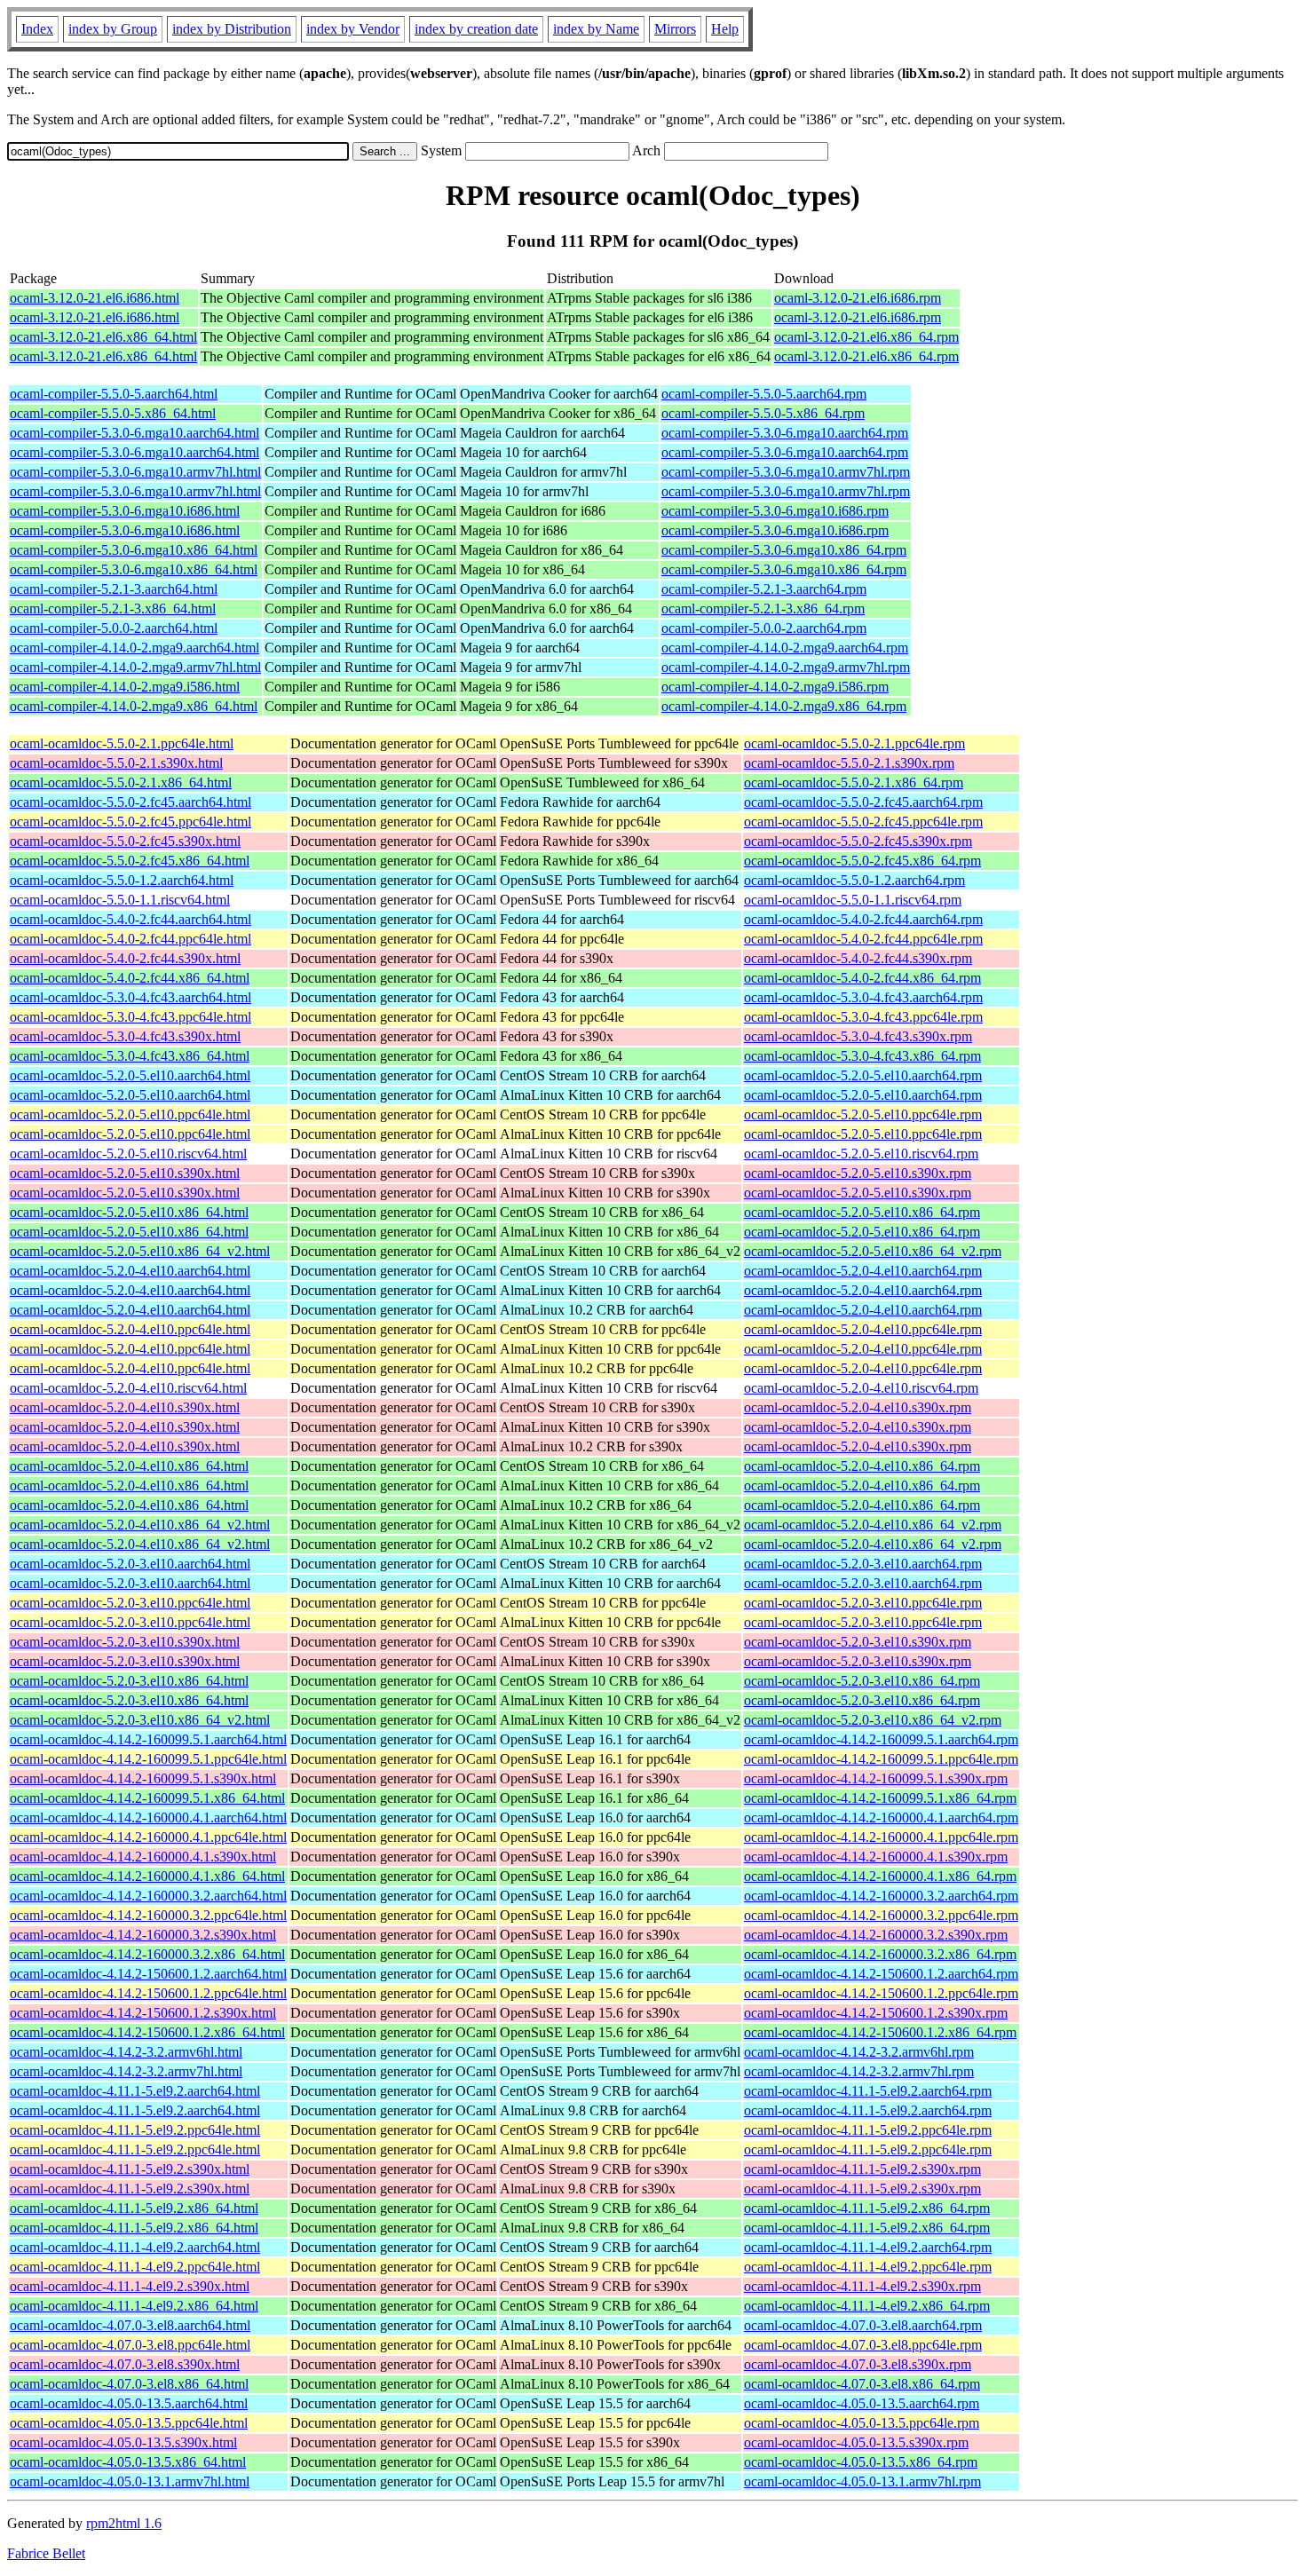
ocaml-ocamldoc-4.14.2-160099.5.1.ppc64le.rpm (881, 1759)
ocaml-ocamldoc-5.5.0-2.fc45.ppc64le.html (130, 822)
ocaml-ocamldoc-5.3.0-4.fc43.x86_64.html (130, 1056)
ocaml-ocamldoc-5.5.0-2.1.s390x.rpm (849, 763)
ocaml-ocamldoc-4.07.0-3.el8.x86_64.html (129, 2384)
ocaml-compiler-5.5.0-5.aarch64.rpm (764, 394)
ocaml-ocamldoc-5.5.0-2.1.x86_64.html (121, 782)
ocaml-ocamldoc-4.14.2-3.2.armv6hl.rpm (859, 2052)
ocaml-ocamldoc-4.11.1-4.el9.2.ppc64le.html (135, 2267)
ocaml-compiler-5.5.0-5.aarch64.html (114, 394)
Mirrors (675, 29)
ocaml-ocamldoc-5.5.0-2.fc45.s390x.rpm (858, 841)
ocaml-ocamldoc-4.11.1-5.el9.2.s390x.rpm (862, 2169)
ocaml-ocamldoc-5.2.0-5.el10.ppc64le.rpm (863, 1114)
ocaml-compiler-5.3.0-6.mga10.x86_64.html (134, 550)
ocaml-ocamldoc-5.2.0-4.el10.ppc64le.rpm (863, 1329)
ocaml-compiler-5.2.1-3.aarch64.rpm (764, 589)
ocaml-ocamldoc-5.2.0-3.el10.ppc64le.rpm (863, 1603)
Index (37, 29)
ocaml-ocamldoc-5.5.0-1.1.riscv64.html (120, 900)
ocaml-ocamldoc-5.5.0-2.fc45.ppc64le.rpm (863, 822)
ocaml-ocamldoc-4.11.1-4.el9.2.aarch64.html (135, 2247)
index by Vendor (353, 29)
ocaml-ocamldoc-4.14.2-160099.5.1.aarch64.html (148, 1739)
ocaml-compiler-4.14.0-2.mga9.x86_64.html (134, 706)
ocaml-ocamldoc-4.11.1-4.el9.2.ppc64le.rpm (868, 2267)
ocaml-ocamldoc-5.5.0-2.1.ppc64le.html (122, 743)
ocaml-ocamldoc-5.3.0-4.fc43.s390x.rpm (858, 1036)
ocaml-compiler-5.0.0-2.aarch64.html (114, 628)
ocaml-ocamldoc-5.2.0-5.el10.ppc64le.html (130, 1114)
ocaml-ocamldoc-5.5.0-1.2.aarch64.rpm (854, 880)
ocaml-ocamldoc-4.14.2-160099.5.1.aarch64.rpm (881, 1739)
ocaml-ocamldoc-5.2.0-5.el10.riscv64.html (128, 1154)
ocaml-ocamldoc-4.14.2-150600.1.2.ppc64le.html (148, 1993)
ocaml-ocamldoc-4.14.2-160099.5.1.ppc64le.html (148, 1759)
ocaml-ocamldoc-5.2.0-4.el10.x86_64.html (129, 1466)
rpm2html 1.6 (124, 2523)
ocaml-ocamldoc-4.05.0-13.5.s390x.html (123, 2442)
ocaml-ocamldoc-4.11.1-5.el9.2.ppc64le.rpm (868, 2130)
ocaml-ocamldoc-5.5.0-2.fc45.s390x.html (125, 841)
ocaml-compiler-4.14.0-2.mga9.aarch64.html (134, 648)
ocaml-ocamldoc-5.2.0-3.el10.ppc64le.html (130, 1603)
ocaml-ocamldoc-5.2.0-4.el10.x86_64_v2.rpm (873, 1525)
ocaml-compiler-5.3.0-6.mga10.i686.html (125, 511)
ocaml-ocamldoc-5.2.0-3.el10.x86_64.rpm (862, 1681)
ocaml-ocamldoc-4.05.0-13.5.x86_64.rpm (861, 2462)
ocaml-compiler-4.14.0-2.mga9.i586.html (125, 687)
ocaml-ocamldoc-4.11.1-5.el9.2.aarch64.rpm (868, 2091)
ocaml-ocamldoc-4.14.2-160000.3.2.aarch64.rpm (881, 1896)
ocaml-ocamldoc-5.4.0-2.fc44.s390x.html (125, 958)
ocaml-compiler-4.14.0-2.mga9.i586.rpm (775, 687)
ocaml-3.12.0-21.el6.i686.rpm (858, 298)
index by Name (596, 29)
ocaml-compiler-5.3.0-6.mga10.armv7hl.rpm (786, 472)
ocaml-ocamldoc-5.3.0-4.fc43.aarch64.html (130, 997)
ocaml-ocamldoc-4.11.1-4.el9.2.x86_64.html (134, 2306)
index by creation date (476, 29)
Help (725, 29)
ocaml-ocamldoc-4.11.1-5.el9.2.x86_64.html (134, 2208)
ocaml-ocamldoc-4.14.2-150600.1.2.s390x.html (143, 2013)
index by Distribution (232, 29)
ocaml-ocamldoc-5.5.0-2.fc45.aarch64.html (130, 802)
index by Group (113, 29)
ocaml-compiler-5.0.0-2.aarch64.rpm (764, 628)
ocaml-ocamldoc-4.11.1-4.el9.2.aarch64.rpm (868, 2247)
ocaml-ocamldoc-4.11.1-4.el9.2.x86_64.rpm (867, 2306)
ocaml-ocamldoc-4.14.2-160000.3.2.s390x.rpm (876, 1935)
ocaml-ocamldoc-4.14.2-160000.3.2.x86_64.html (147, 1954)
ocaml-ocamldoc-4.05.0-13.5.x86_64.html (128, 2462)
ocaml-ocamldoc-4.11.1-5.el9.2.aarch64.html (135, 2091)
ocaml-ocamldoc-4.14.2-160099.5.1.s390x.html (143, 1778)
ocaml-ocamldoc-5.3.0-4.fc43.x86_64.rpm (862, 1056)
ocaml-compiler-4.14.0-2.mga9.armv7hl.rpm (786, 667)
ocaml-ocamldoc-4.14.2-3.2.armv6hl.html (126, 2052)
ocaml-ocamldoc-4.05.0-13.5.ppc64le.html (129, 2423)
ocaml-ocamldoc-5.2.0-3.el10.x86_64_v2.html (140, 1720)
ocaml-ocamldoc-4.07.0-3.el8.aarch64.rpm (863, 2325)
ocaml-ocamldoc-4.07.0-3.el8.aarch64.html (130, 2325)
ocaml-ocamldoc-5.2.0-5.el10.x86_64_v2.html (140, 1251)
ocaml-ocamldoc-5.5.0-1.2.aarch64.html (122, 880)
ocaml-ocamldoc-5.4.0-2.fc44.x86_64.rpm (862, 978)
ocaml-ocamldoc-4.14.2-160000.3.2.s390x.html (143, 1935)
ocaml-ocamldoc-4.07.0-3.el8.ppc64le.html (130, 2345)
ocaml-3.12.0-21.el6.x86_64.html (103, 337)
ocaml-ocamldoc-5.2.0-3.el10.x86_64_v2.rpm (873, 1720)
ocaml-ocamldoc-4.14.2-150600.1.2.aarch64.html (148, 1974)
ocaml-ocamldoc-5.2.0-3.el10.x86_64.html (129, 1681)
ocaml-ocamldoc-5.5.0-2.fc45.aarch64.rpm (863, 802)
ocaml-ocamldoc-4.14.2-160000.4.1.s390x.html (143, 1857)
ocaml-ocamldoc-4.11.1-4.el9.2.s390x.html (130, 2286)
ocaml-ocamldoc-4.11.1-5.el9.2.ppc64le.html (135, 2130)
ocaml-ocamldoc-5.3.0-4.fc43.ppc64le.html (130, 1017)
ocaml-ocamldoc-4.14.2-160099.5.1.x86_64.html (147, 1798)
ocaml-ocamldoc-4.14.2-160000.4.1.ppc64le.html (148, 1837)
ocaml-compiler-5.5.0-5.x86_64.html (113, 413)
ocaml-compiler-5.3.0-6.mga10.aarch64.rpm (785, 433)
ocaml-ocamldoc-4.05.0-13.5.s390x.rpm (856, 2442)
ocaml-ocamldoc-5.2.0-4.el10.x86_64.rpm (862, 1466)
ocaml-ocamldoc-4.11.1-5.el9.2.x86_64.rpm (867, 2208)
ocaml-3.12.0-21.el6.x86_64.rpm (866, 337)
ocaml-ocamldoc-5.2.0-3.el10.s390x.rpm (858, 1642)
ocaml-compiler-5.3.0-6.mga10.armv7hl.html (135, 472)
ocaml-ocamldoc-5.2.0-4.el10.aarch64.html (130, 1271)
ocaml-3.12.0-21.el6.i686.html (95, 298)
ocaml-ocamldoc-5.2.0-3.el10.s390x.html (125, 1642)
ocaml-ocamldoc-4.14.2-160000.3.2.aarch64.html (148, 1896)
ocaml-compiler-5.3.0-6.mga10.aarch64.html (134, 433)
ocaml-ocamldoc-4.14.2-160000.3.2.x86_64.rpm (880, 1954)
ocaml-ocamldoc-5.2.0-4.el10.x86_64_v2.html (140, 1525)
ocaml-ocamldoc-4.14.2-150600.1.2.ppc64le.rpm (881, 1993)
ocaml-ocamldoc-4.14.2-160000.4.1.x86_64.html (147, 1876)
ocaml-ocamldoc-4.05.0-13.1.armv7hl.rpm (862, 2481)
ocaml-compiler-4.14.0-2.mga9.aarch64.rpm (785, 648)
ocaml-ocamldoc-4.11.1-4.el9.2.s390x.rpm (862, 2286)
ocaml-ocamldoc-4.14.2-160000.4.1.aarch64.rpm (881, 1817)
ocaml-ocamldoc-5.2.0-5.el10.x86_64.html (129, 1212)
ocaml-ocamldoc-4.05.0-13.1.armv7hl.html (130, 2481)
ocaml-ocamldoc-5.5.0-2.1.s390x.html (116, 763)
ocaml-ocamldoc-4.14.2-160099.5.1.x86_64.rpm (880, 1798)
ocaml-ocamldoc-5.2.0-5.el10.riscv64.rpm (861, 1154)
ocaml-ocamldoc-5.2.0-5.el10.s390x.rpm (858, 1173)
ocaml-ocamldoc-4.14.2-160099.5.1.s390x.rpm (876, 1778)
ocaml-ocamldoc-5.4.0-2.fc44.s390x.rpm (858, 958)
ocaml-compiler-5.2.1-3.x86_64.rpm (763, 608)
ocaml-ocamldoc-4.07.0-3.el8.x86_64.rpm (862, 2384)
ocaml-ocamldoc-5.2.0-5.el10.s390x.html (125, 1173)
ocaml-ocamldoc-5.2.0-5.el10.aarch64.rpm (863, 1075)
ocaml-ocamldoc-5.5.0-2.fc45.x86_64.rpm (862, 861)
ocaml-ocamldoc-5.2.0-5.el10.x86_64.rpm (862, 1212)
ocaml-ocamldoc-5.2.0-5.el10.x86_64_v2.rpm (873, 1251)
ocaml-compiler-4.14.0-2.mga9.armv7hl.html (135, 667)
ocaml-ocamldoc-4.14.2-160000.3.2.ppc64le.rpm (881, 1915)
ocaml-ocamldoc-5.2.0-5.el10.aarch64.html (130, 1075)
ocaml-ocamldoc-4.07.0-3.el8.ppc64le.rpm (863, 2345)
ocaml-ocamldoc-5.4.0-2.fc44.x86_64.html (130, 978)
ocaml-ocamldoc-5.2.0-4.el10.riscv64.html (128, 1388)
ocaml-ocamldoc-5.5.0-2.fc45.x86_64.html (130, 861)
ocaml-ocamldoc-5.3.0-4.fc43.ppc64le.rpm (863, 1017)
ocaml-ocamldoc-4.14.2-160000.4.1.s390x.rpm (876, 1857)
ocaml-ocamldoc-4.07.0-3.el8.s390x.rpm (858, 2364)
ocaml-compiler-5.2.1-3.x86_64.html (113, 608)
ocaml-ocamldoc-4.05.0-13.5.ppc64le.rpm (862, 2423)
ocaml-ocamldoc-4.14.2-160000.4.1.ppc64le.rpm (881, 1837)
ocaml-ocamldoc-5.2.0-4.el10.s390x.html (125, 1407)
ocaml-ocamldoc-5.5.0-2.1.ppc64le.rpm (854, 743)
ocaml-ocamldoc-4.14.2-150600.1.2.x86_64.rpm (880, 2032)
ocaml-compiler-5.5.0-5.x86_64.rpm (763, 413)
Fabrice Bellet (46, 2553)
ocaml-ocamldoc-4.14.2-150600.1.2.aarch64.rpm (881, 1974)
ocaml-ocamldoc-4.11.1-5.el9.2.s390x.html (130, 2169)
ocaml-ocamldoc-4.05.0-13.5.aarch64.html (129, 2403)
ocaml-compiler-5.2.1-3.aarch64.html (114, 589)
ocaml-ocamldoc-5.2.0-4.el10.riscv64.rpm (861, 1388)
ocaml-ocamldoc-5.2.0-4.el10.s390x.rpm (858, 1407)
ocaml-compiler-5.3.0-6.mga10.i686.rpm (775, 511)
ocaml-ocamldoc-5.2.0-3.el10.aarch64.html (130, 1564)
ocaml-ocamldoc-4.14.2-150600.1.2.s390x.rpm (876, 2013)
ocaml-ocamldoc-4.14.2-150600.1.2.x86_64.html (147, 2032)
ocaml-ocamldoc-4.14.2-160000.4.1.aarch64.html (148, 1817)
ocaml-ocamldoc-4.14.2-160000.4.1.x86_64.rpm (880, 1876)
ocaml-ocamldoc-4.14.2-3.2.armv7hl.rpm (859, 2071)
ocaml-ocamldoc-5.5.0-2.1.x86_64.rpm (854, 782)
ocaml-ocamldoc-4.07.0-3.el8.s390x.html (125, 2364)
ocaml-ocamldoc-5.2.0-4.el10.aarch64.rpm (863, 1271)
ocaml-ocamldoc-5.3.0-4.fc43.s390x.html (125, 1036)
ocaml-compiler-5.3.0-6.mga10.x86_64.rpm (784, 550)
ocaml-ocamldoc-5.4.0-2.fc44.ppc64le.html (130, 939)
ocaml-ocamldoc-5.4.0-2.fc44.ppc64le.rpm (863, 939)
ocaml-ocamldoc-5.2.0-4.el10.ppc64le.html (130, 1329)
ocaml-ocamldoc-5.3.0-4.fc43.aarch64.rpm (863, 997)
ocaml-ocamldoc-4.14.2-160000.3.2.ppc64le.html (148, 1915)
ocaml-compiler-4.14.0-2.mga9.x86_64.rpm (784, 706)
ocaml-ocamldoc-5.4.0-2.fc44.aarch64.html (130, 919)
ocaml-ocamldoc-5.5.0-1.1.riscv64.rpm (853, 900)
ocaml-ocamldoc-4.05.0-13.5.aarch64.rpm (862, 2403)
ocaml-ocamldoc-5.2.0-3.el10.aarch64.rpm (863, 1564)
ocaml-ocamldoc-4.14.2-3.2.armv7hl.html (126, 2071)
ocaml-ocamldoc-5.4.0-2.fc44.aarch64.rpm (863, 919)
